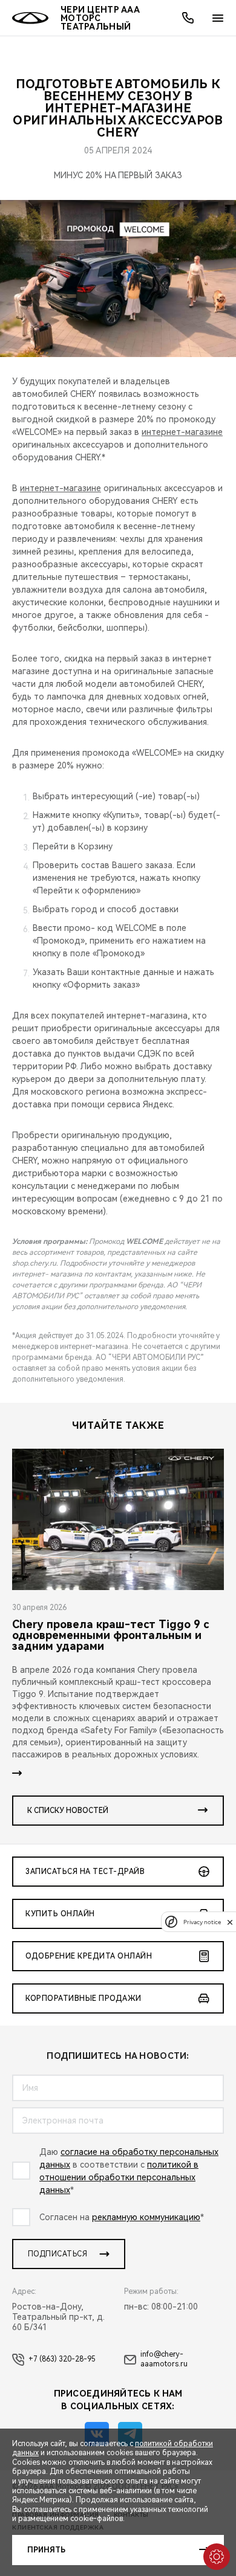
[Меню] (218, 18)
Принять (46, 2550)
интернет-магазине (182, 432)
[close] (230, 1922)
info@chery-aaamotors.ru (164, 2359)
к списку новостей (68, 1811)
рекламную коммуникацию (146, 2217)
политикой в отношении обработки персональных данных (119, 2177)
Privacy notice (202, 1922)
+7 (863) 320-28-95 (62, 2359)
